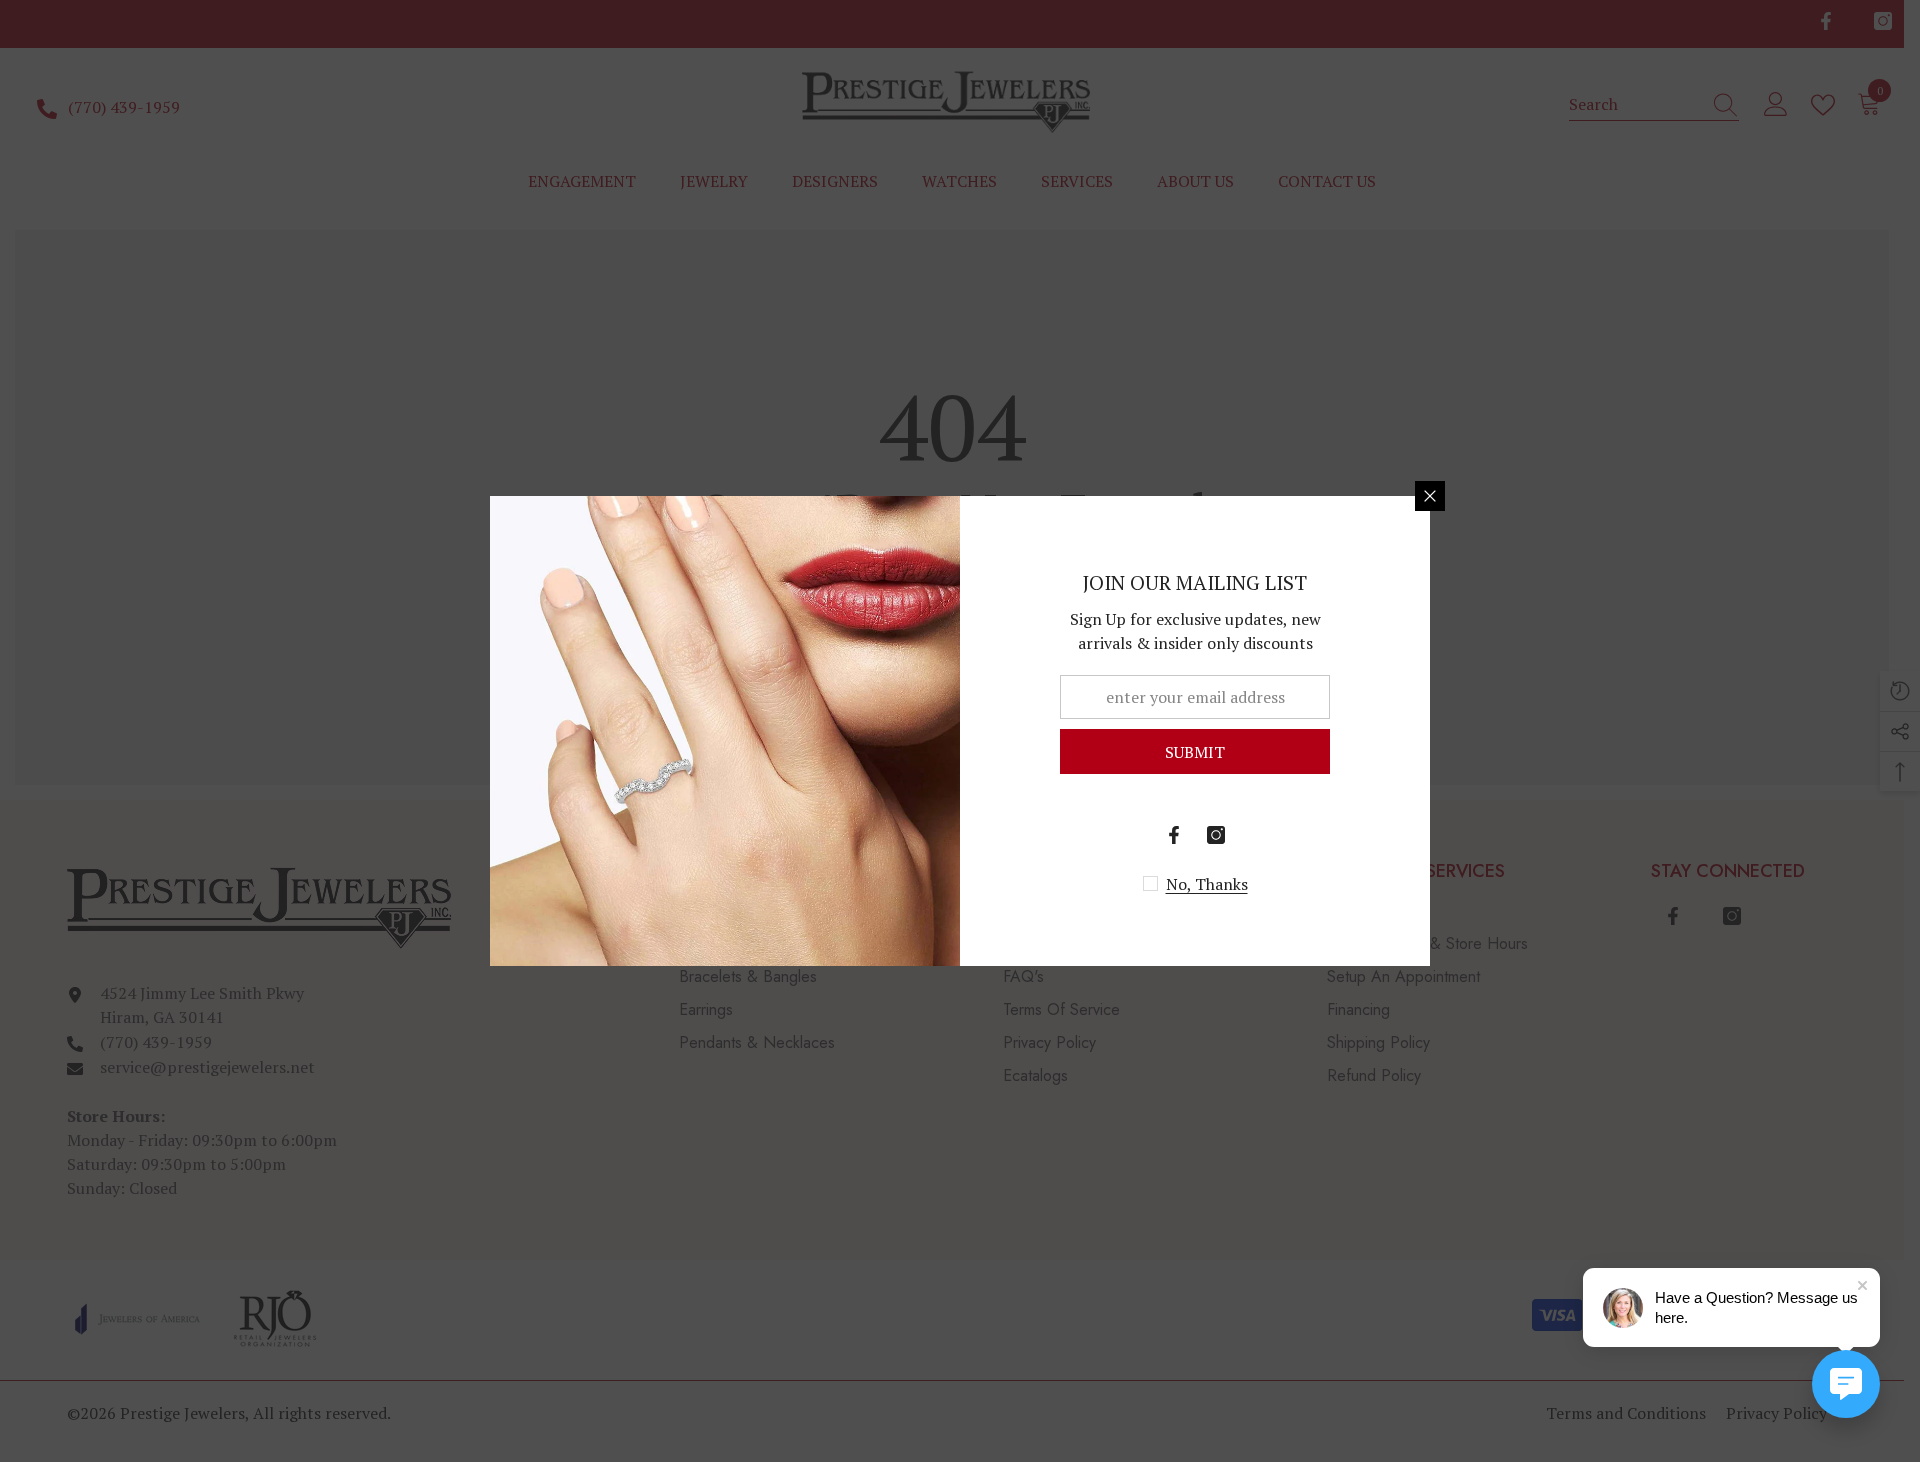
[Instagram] (1216, 835)
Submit (1195, 752)
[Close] (1430, 496)
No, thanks (1207, 884)
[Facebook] (1174, 835)
